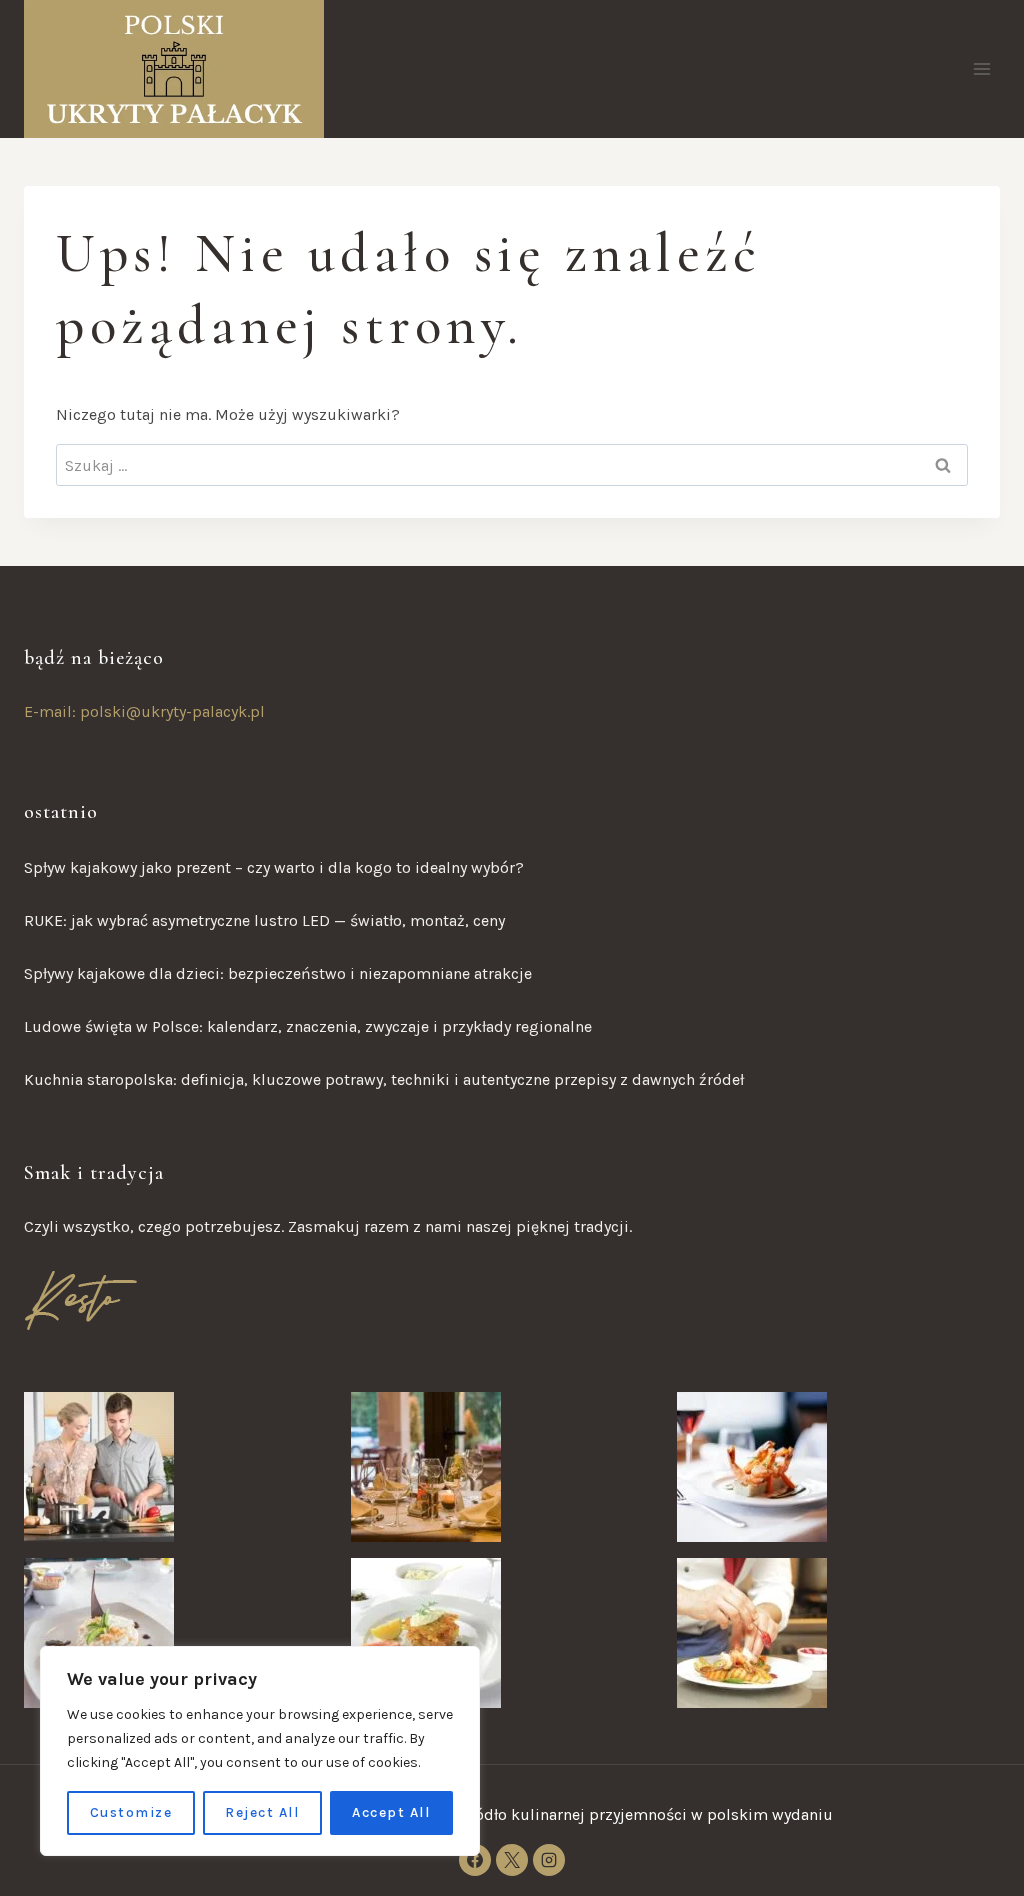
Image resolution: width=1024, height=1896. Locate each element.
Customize (131, 1812)
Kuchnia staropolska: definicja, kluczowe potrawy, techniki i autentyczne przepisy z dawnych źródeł (384, 1079)
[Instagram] (549, 1860)
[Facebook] (475, 1860)
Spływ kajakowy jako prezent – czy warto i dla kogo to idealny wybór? (274, 867)
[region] (260, 1751)
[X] (512, 1860)
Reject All (262, 1812)
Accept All (391, 1812)
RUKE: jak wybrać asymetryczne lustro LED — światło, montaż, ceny (264, 920)
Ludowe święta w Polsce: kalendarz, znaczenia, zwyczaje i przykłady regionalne (308, 1026)
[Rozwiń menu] (981, 68)
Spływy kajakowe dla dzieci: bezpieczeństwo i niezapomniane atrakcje (278, 973)
